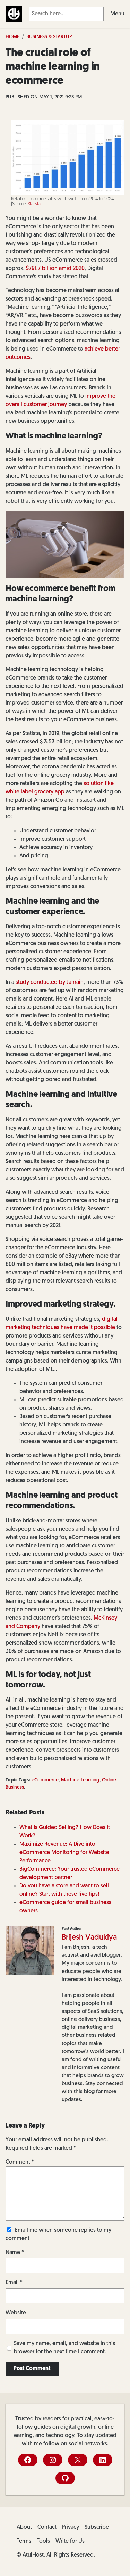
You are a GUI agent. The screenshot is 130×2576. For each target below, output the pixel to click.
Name (15, 2253)
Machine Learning (80, 1780)
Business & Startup (49, 37)
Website (16, 2313)
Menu (117, 14)
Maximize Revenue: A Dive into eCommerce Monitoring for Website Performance (64, 1853)
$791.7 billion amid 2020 (55, 269)
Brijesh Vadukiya (89, 1938)
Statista (34, 204)
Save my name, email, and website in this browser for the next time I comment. (64, 2348)
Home (12, 37)
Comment (20, 2162)
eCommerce (45, 1780)
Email (14, 2283)
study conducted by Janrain (50, 982)
